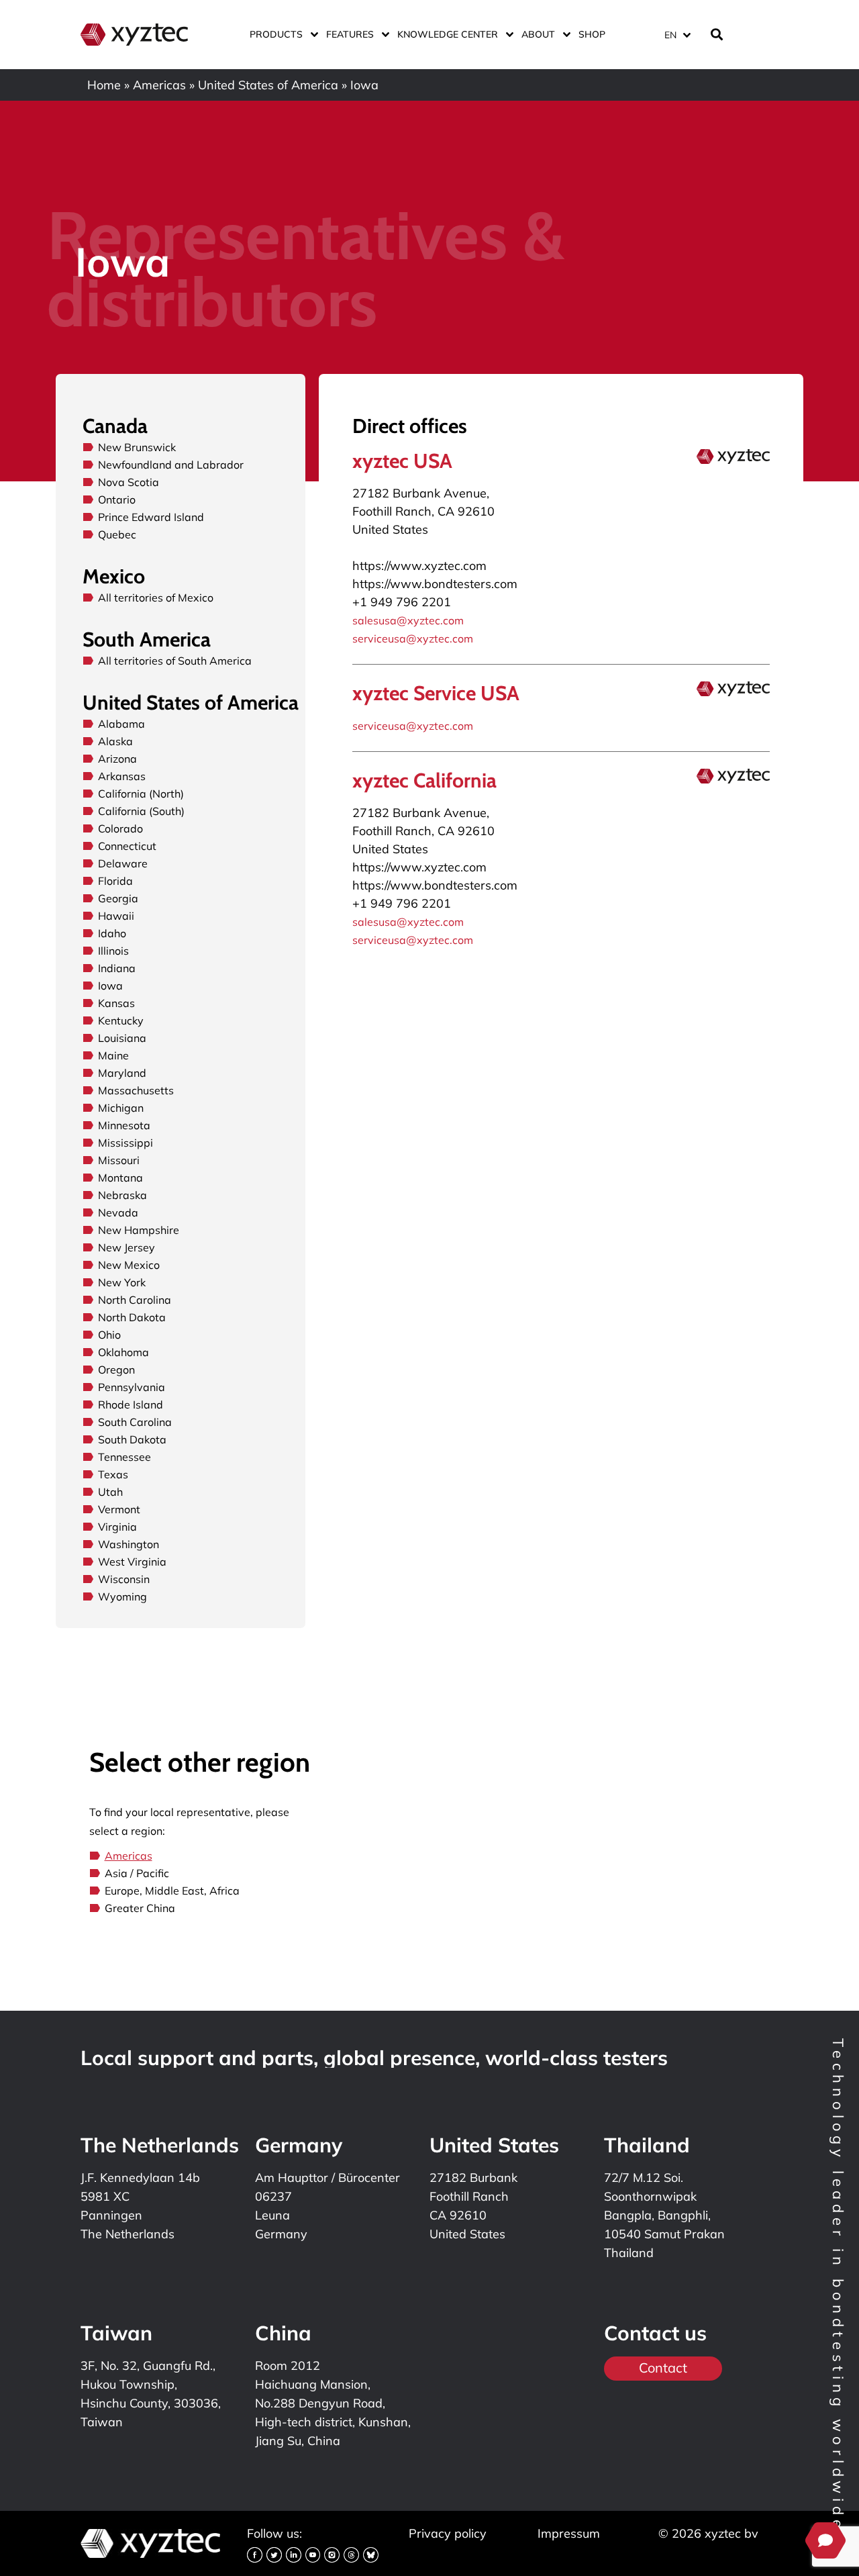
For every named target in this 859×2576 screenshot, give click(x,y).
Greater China (140, 1908)
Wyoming (122, 1596)
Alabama (121, 724)
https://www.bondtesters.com (435, 584)
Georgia (118, 898)
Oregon (116, 1370)
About (538, 34)
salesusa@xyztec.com (408, 620)
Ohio (109, 1335)
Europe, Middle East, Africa (172, 1891)
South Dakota (132, 1439)
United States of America (268, 85)
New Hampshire (139, 1230)
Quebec (117, 534)
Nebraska (122, 1195)
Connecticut (127, 846)
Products (276, 34)
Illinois (113, 951)
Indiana (117, 968)
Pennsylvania (132, 1387)
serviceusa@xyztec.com (413, 638)
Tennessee (124, 1457)
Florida (115, 881)
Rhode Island (131, 1404)
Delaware (123, 863)
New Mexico (129, 1265)
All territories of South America (175, 661)
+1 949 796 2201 (402, 602)
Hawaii (116, 916)
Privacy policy (448, 2533)
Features (350, 34)
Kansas (116, 1003)
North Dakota (132, 1317)
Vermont (119, 1509)
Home (104, 85)
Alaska (115, 741)
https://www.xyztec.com (419, 566)
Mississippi (125, 1143)
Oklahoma (123, 1352)
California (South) (141, 811)
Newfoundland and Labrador (171, 465)
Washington (129, 1544)
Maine (113, 1055)
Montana (120, 1178)
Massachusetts (136, 1090)
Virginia (117, 1527)
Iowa (110, 986)
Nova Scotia (129, 482)
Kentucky (121, 1020)
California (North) (141, 794)
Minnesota (124, 1125)
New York (122, 1282)
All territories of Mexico (156, 598)
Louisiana (122, 1038)
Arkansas (122, 776)
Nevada (118, 1212)
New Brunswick (137, 447)
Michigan (121, 1108)
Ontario (117, 499)
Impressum (569, 2533)
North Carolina (135, 1300)
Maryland (122, 1073)
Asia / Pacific (137, 1873)
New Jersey (127, 1247)
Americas (159, 85)
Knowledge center (448, 34)
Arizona (117, 759)
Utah (110, 1492)
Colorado (120, 828)
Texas (113, 1474)
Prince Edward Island (151, 517)
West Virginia (132, 1562)
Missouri (119, 1160)
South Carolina (135, 1422)
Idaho (112, 933)
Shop (592, 34)
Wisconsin (124, 1579)
